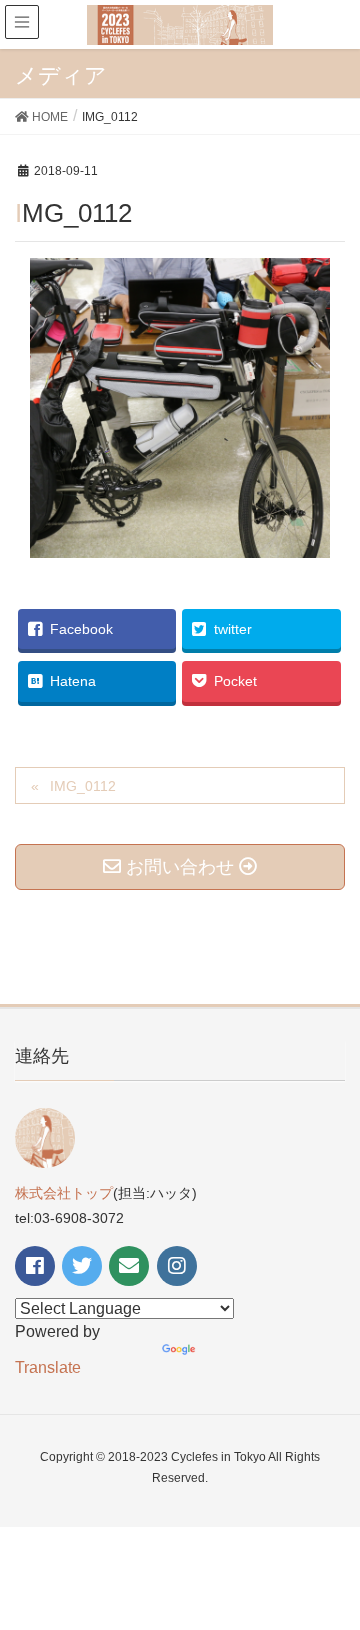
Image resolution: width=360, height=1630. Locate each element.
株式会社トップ (64, 1193)
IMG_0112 (83, 786)
